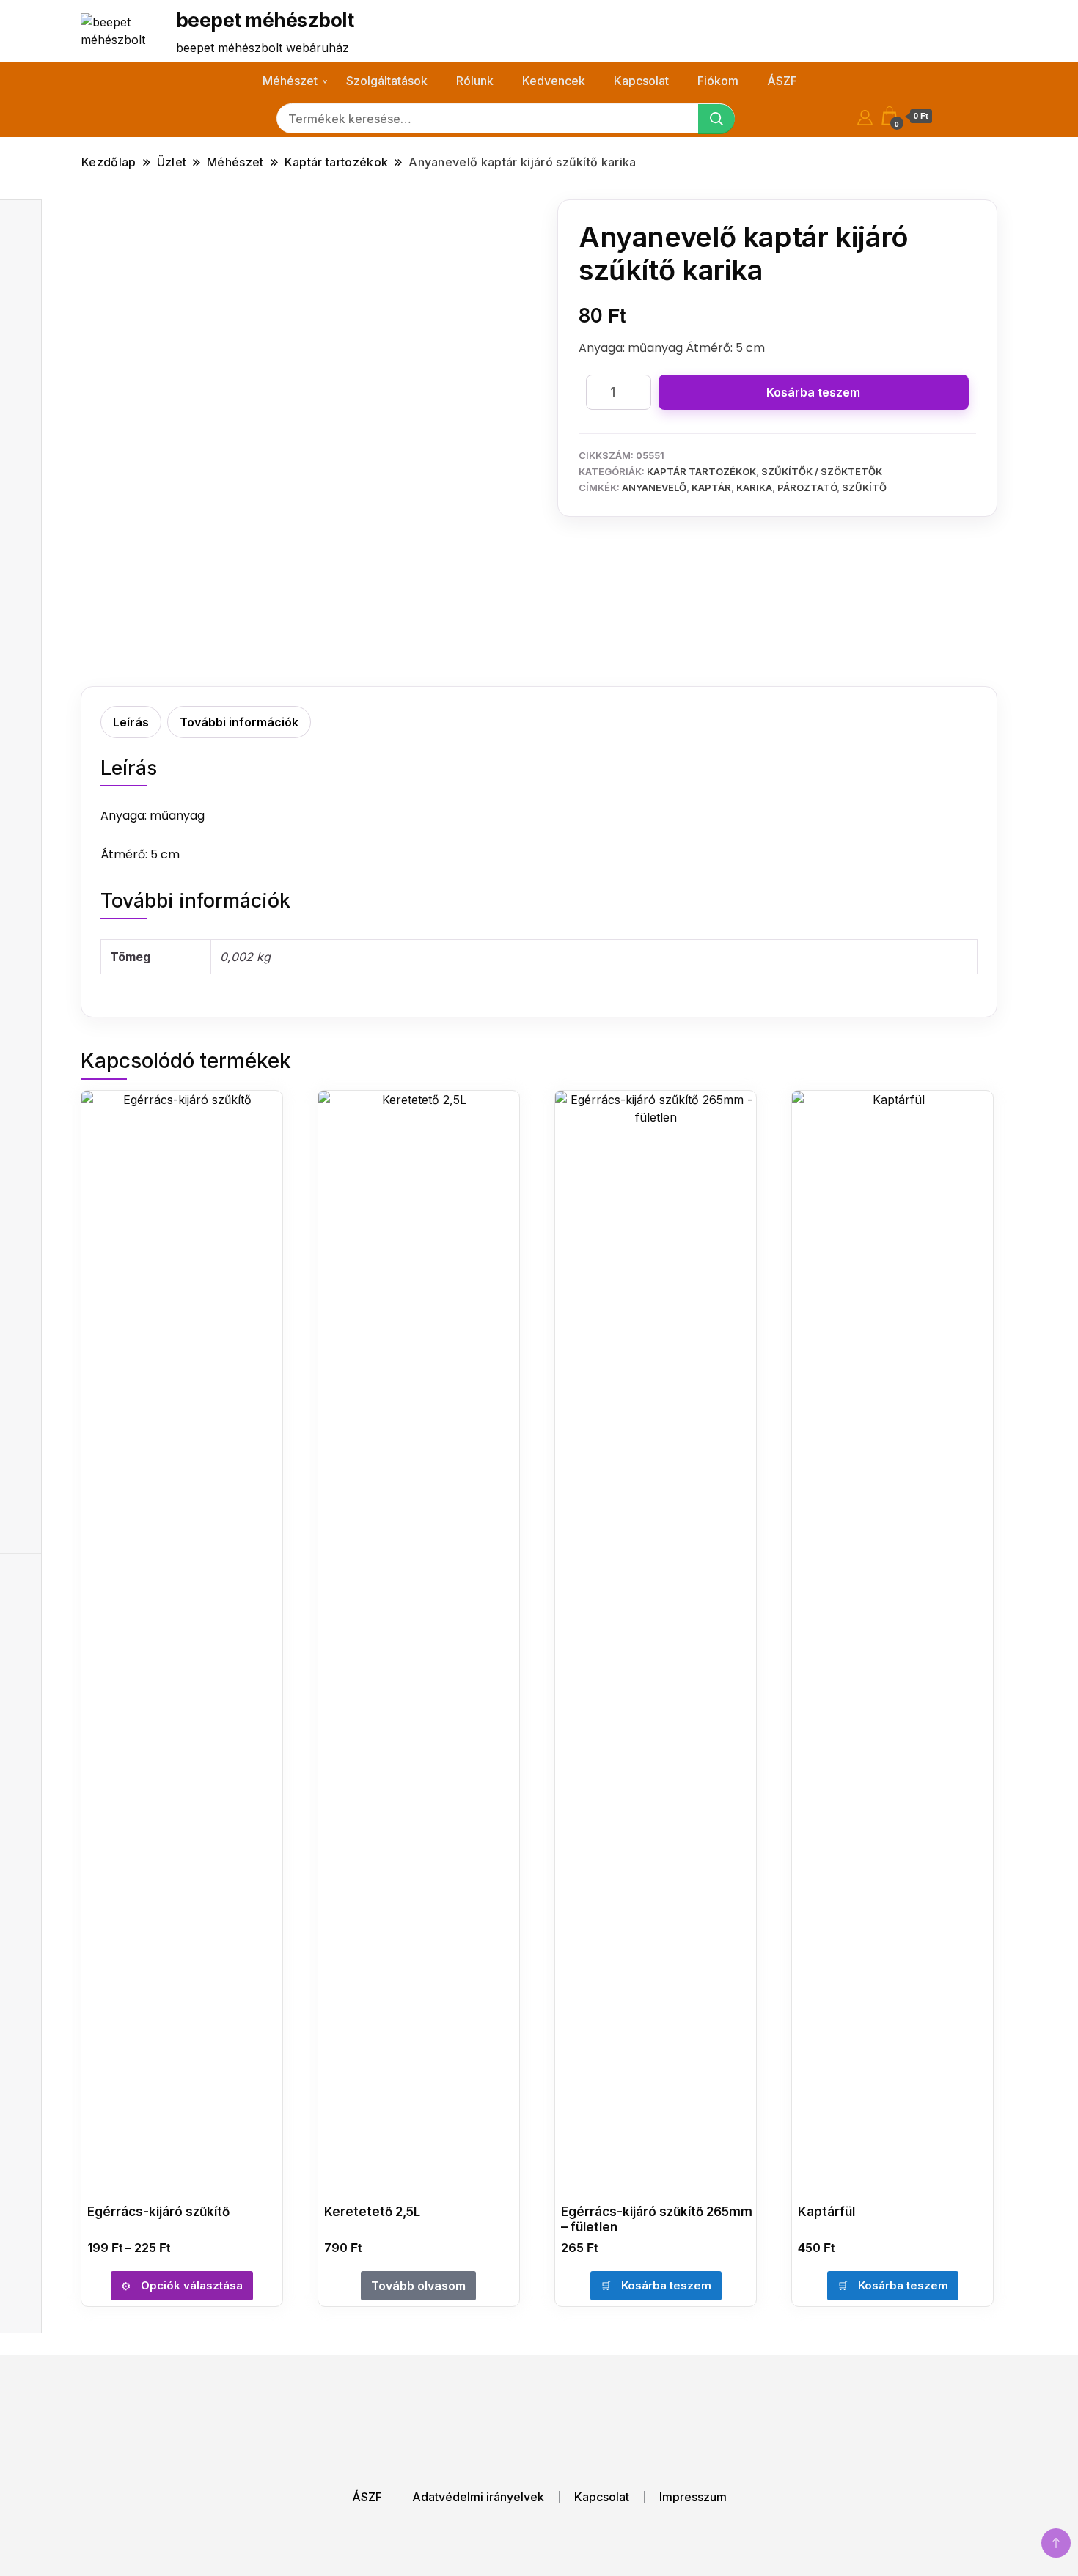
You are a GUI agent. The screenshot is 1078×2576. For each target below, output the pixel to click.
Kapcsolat (641, 81)
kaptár (711, 487)
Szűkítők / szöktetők (822, 471)
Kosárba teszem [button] (666, 2285)
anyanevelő (654, 487)
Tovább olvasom (418, 2286)
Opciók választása (192, 2285)
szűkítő (864, 487)
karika (754, 487)
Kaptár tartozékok (701, 471)
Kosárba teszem (813, 392)
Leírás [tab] (131, 722)
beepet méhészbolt (265, 20)
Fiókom (718, 81)
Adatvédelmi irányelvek (478, 2497)
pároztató (807, 487)
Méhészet (290, 81)
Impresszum (693, 2497)
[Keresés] (716, 119)
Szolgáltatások (387, 81)
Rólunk (475, 81)
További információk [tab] (239, 722)
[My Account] (865, 115)
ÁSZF (782, 81)
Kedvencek (554, 81)
